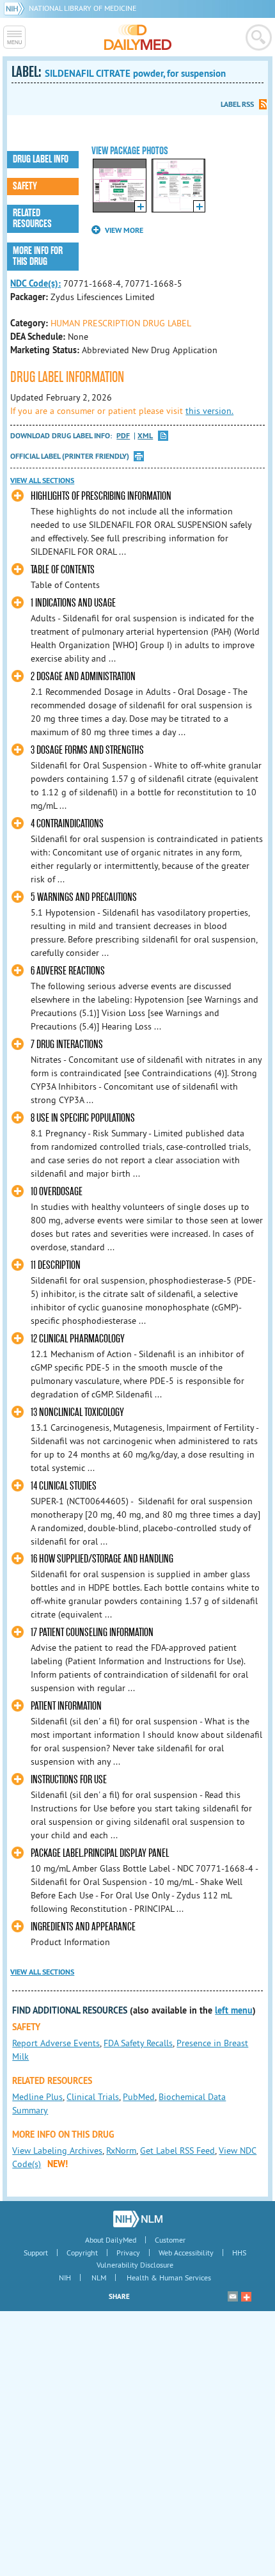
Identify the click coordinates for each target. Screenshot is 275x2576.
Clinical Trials (93, 2097)
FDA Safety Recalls (138, 2043)
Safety (25, 186)
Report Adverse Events (56, 2043)
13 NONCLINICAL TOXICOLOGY (77, 1412)
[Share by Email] (233, 2296)
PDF (123, 436)
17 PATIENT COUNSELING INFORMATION (92, 1633)
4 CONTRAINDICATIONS (67, 824)
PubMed (139, 2097)
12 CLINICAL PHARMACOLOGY (78, 1339)
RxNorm (121, 2151)
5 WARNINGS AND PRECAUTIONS (84, 897)
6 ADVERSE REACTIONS (68, 971)
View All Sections (42, 481)
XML (145, 436)
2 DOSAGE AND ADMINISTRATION (83, 677)
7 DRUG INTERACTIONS (67, 1045)
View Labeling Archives (57, 2151)
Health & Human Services (169, 2278)
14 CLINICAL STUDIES (64, 1486)
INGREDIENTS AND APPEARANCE (83, 1927)
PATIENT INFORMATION (66, 1706)
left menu (234, 2010)
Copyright (82, 2253)
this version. (209, 411)
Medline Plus (37, 2097)
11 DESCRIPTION (56, 1265)
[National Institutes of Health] (16, 8)
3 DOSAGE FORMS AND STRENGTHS (87, 750)
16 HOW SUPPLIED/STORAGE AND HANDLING (102, 1559)
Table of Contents (63, 570)
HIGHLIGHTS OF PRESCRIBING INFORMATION (101, 496)
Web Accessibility (186, 2253)
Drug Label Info (41, 159)
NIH (65, 2278)
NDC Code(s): (35, 283)
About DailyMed (111, 2240)
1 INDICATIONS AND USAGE (73, 603)
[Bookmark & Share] (246, 2296)
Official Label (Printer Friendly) (70, 456)
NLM (99, 2278)
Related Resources (32, 219)
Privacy (128, 2253)
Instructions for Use (69, 1780)
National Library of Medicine (82, 8)
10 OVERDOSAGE (57, 1192)
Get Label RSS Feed (177, 2151)
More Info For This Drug (38, 256)
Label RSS (237, 104)
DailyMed (138, 37)
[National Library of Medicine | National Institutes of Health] (138, 2219)
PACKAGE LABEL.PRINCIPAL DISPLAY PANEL (100, 1853)
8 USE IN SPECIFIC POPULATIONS (83, 1118)
